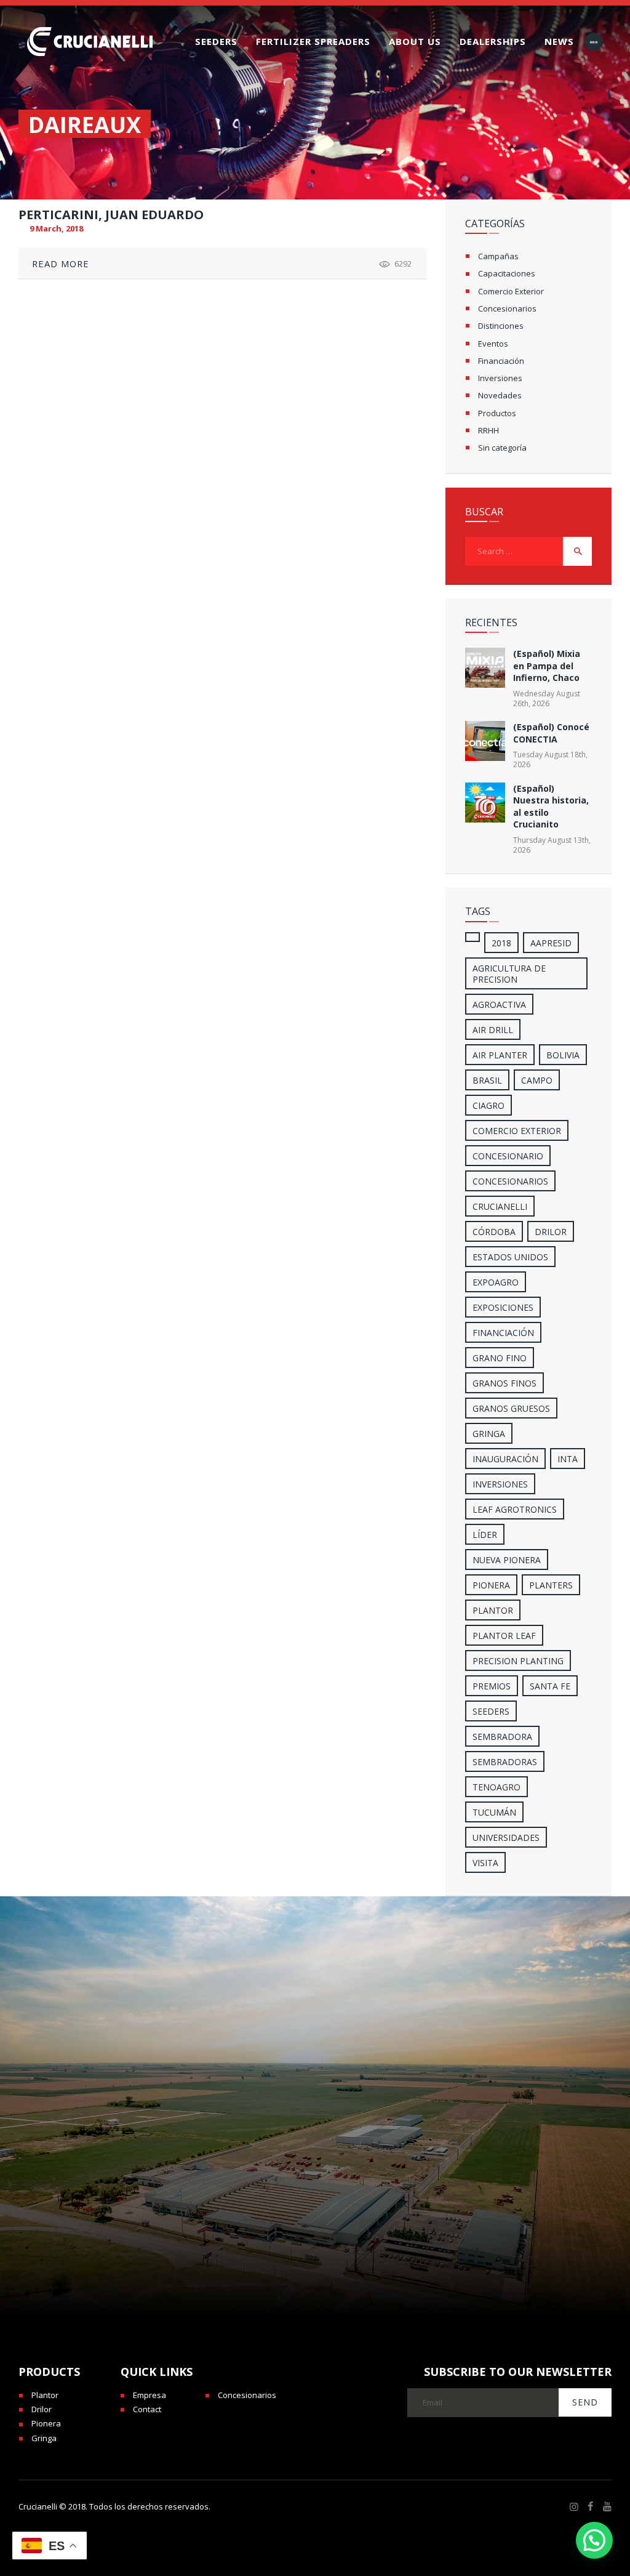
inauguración (505, 1459)
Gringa (44, 2438)
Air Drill (493, 1030)
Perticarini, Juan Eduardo (111, 215)
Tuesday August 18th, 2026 (550, 759)
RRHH (488, 430)
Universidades (506, 1837)
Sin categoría (502, 448)
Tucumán (494, 1812)
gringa (489, 1434)
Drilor (551, 1232)
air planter (500, 1055)
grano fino (500, 1358)
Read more (61, 264)
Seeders (491, 1711)
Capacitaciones (507, 273)
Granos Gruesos (511, 1408)
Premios (492, 1686)
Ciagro (488, 1105)
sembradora (502, 1737)
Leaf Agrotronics (515, 1509)
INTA (568, 1459)
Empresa (150, 2395)
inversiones (500, 1484)
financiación (503, 1333)
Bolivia (563, 1055)
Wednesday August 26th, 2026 (547, 698)
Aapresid (551, 943)
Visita (485, 1863)
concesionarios (510, 1181)
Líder (485, 1535)
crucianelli (500, 1206)
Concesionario (508, 1156)
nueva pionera (507, 1560)
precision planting (518, 1661)
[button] (594, 2540)
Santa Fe (550, 1686)
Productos (497, 413)
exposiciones (503, 1307)
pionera (491, 1585)
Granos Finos (504, 1383)
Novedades (500, 395)
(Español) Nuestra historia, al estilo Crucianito (551, 806)
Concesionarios (507, 308)
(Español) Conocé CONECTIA (551, 733)
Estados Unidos (510, 1257)
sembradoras (505, 1762)
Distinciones (501, 326)
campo (537, 1080)
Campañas (498, 256)
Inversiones (500, 378)
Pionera (46, 2423)
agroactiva (499, 1004)
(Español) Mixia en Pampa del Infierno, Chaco (547, 666)
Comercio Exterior (511, 291)
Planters (551, 1585)
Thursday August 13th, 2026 (552, 845)
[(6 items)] (472, 937)
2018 (501, 943)
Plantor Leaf (504, 1636)
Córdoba (494, 1232)
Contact (147, 2409)
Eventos (493, 344)
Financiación (501, 361)
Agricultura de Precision (509, 974)
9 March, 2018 (56, 228)
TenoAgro (496, 1787)
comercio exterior (517, 1131)
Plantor (493, 1610)
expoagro (496, 1282)
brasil (487, 1080)
